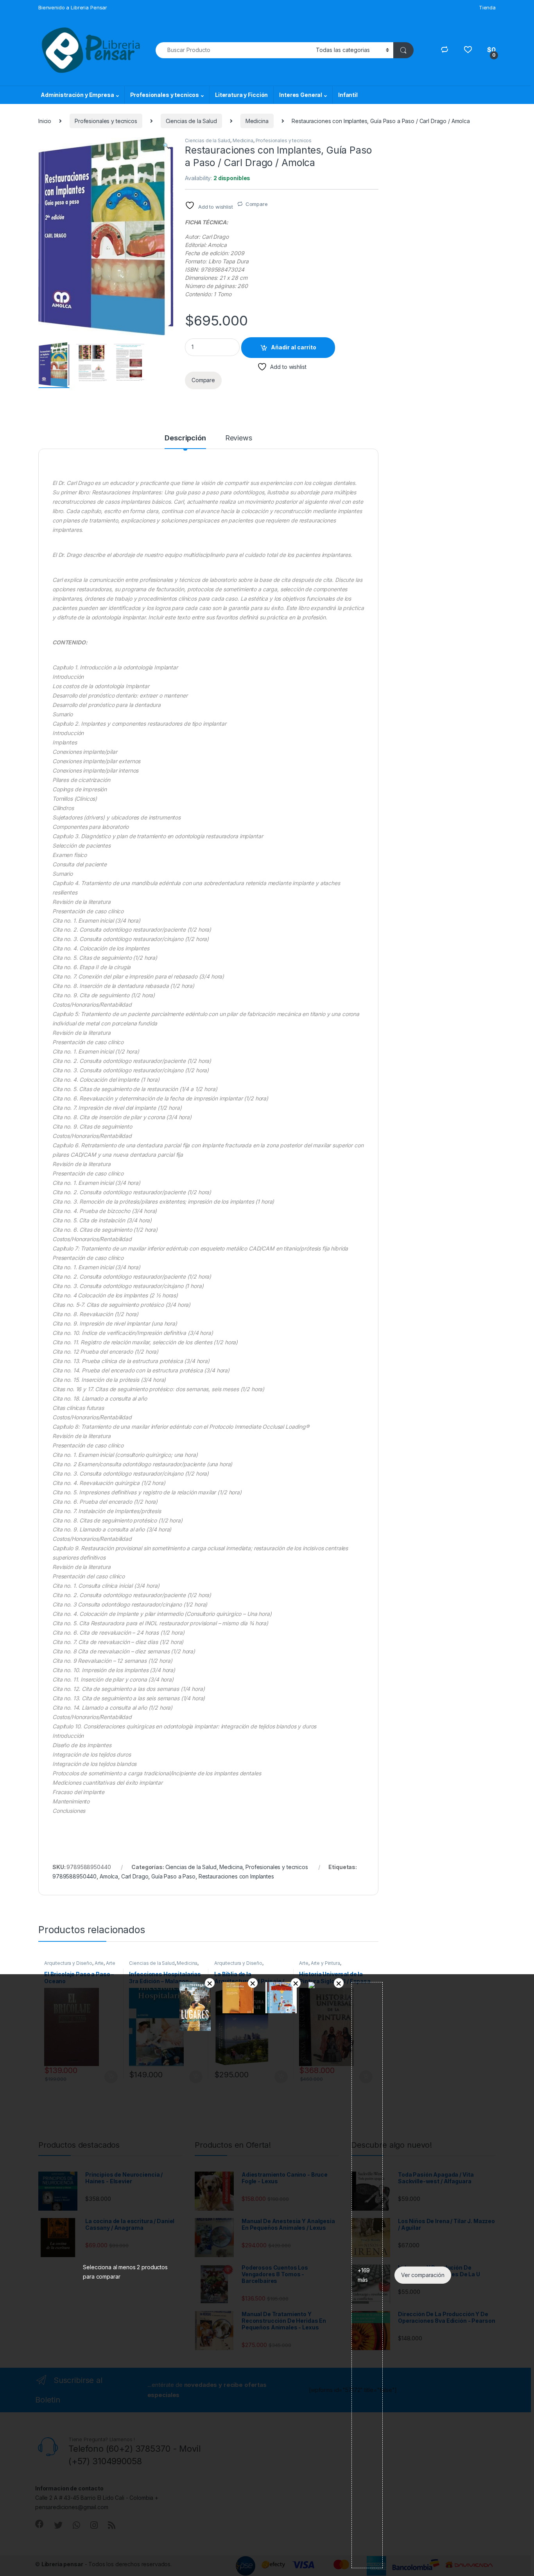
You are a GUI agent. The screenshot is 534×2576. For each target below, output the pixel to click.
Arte (99, 1963)
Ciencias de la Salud (191, 121)
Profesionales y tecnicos (165, 95)
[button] (166, 146)
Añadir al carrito (294, 347)
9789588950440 (74, 1876)
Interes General (301, 95)
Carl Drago (135, 1876)
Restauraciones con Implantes (236, 1876)
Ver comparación (423, 2275)
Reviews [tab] (239, 438)
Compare (257, 204)
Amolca (109, 1876)
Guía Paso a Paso (173, 1876)
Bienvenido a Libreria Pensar (73, 7)
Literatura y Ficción (241, 95)
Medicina (257, 121)
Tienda (487, 7)
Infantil (348, 95)
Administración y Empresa (77, 95)
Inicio (45, 121)
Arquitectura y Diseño (68, 1963)
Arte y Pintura (325, 1963)
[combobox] (234, 50)
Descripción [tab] (185, 438)
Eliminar (210, 1983)
